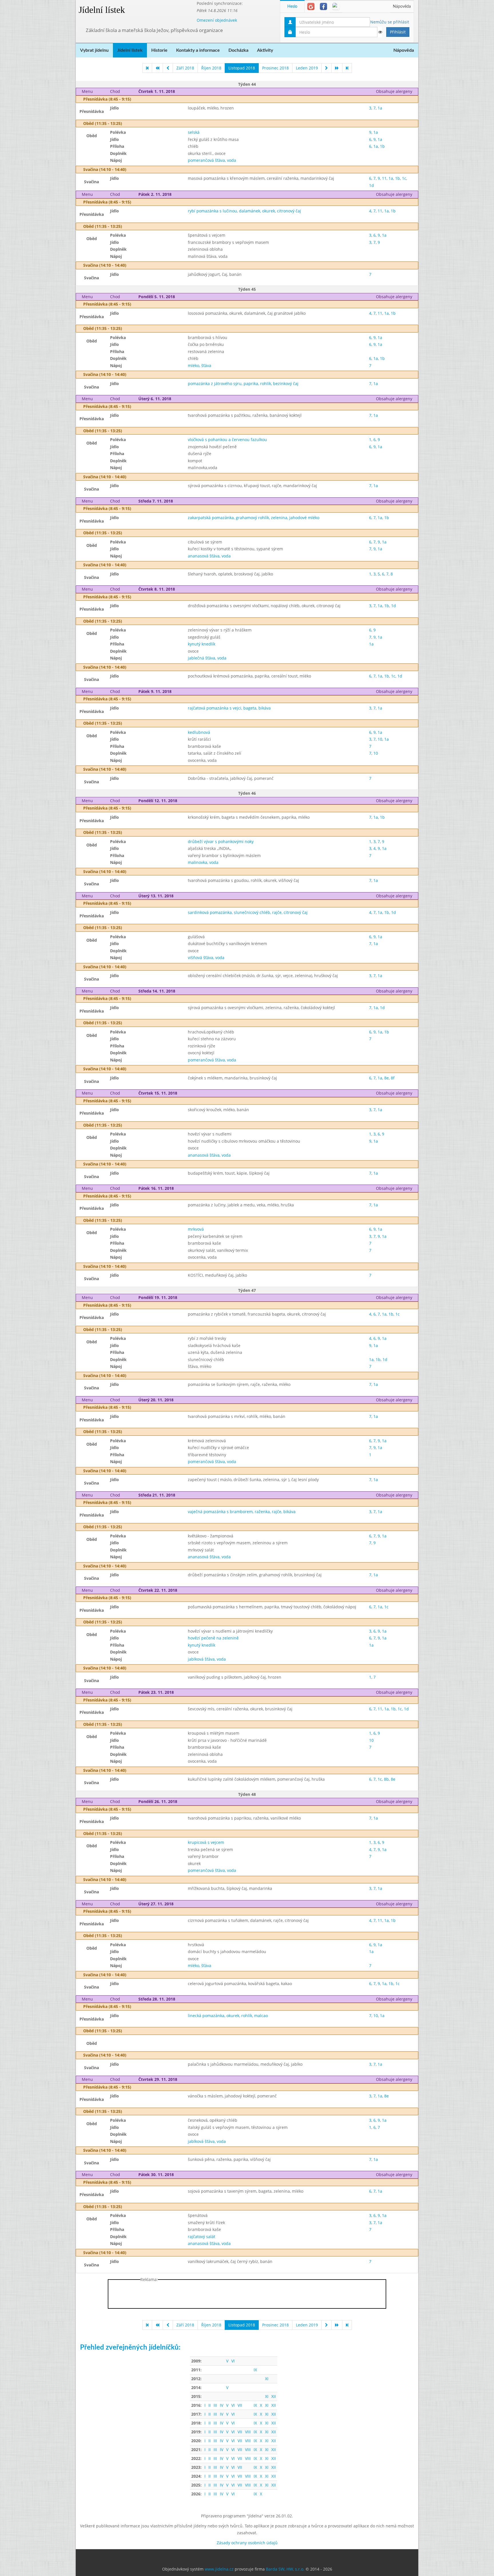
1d (372, 185)
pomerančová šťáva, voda (212, 160)
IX (255, 2370)
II (210, 2405)
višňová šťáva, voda (206, 958)
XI (267, 2379)
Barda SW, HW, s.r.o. (285, 2569)
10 (380, 739)
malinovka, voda (203, 862)
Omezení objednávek (217, 20)
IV (222, 2405)
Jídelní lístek (102, 10)
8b (386, 1779)
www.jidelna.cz (219, 2569)
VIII (248, 2432)
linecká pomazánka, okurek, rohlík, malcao (228, 2016)
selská (194, 132)
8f (393, 1078)
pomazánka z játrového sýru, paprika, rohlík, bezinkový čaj (243, 383)
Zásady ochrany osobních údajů (247, 2543)
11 (384, 178)
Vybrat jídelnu (94, 50)
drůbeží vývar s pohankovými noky (221, 841)
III (215, 2405)
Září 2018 (185, 68)
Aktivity (265, 50)
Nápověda (402, 7)
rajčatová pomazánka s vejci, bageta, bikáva (229, 708)
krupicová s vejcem (206, 1842)
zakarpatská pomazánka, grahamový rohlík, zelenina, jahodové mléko (254, 518)
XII (274, 2396)
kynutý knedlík (202, 644)
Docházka (238, 50)
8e (387, 1078)
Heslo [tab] (292, 7)
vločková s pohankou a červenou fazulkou (227, 440)
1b (382, 146)
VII (240, 2405)
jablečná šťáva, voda (207, 658)
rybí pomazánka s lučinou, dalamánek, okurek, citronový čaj (244, 211)
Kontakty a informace (198, 50)
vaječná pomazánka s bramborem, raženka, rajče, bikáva (242, 1512)
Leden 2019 (307, 68)
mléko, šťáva (200, 365)
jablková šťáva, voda (207, 1659)
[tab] (311, 6)
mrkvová (196, 1229)
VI (233, 2361)
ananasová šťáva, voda (209, 556)
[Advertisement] (441, 86)
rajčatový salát (202, 2237)
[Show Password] (380, 32)
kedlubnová (199, 732)
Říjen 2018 (211, 68)
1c (404, 178)
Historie (159, 50)
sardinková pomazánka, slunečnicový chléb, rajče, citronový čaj (248, 912)
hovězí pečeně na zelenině (213, 1638)
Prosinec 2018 (275, 68)
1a (380, 108)
